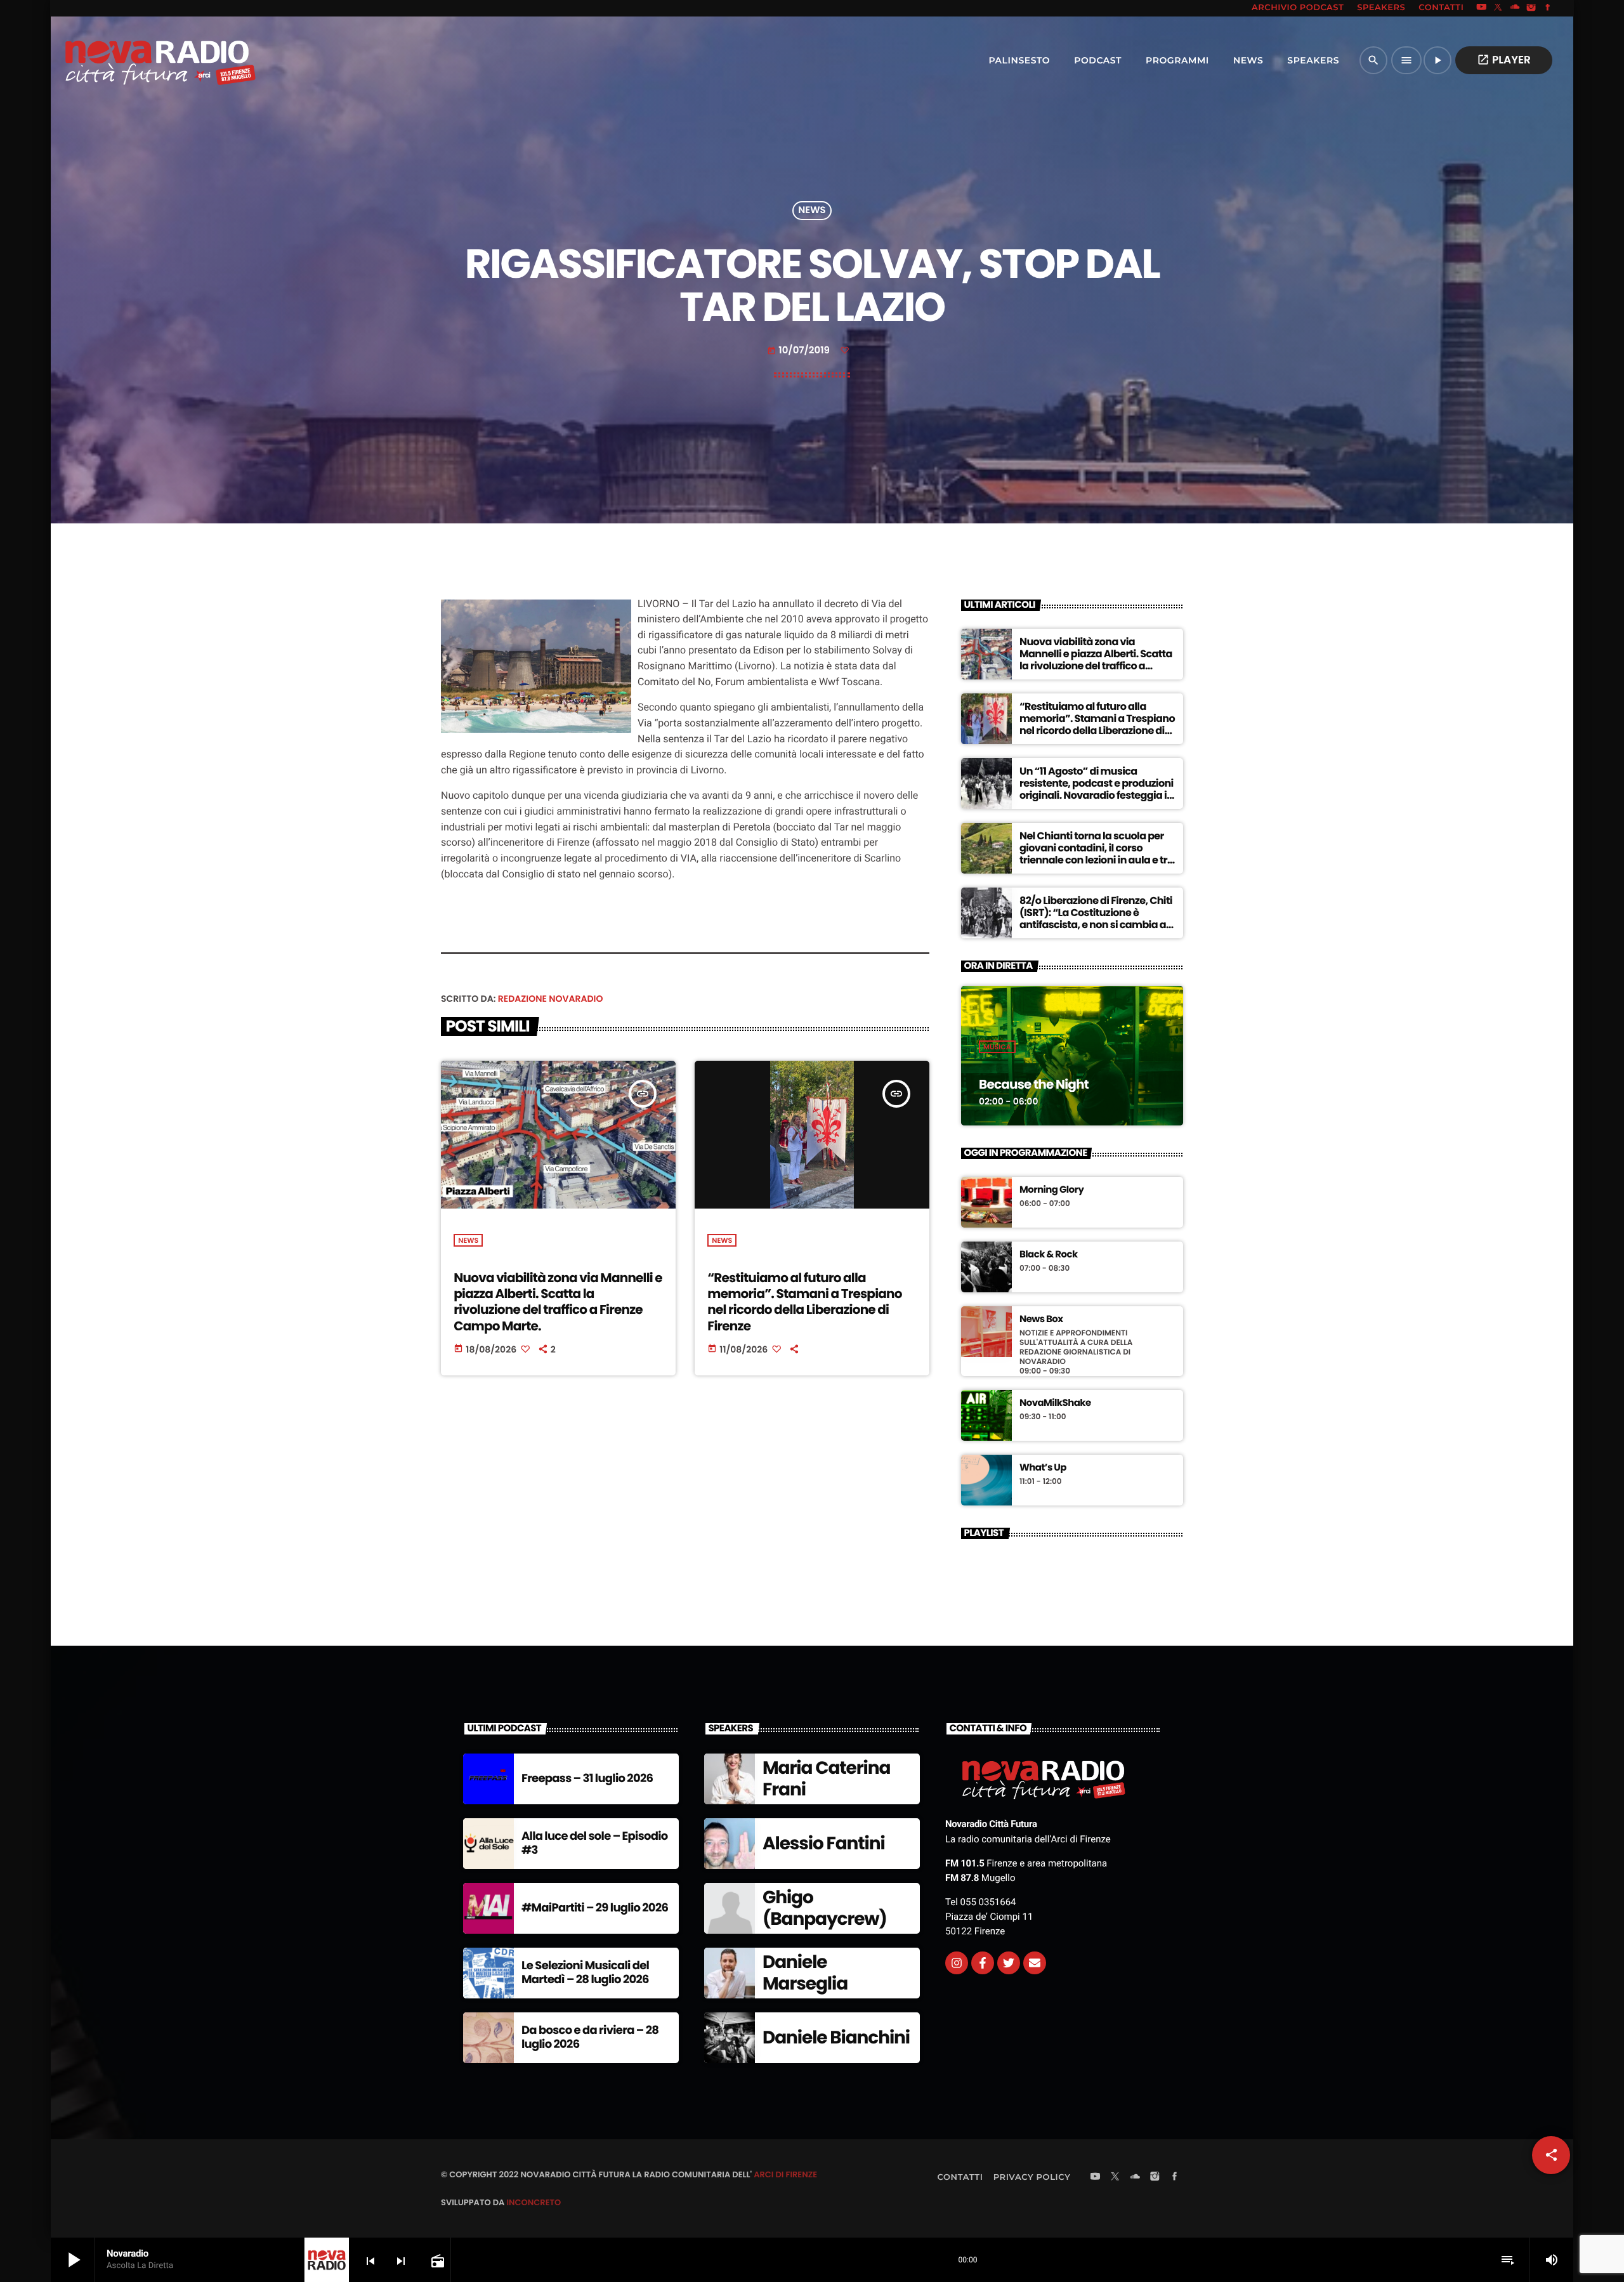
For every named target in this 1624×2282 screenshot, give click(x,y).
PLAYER (1504, 60)
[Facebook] (1548, 8)
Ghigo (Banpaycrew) (825, 1908)
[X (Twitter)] (1498, 8)
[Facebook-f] (983, 1963)
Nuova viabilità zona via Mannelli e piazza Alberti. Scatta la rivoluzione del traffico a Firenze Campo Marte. (558, 1302)
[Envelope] (1035, 1963)
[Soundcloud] (1515, 8)
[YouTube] (1481, 8)
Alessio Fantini (824, 1843)
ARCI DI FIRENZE (785, 2174)
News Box (1041, 1320)
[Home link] (133, 60)
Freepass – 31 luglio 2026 (587, 1779)
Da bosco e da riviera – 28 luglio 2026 (590, 2037)
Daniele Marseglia (805, 1973)
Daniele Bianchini (836, 2037)
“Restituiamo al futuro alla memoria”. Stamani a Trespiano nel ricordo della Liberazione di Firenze (804, 1302)
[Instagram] (1531, 8)
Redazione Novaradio (551, 999)
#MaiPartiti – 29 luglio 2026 (595, 1908)
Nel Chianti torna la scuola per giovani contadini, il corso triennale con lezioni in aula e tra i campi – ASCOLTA (1097, 854)
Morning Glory (1051, 1190)
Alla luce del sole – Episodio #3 (595, 1843)
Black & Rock (1049, 1255)
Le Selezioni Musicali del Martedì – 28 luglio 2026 (585, 1973)
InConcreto (534, 2202)
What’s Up (1043, 1468)
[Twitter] (1009, 1963)
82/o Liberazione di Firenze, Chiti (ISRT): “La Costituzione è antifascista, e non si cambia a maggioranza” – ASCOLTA (1096, 919)
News (812, 211)
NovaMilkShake (1055, 1403)
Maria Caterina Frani (826, 1779)
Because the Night (1034, 1084)
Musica (997, 1047)
